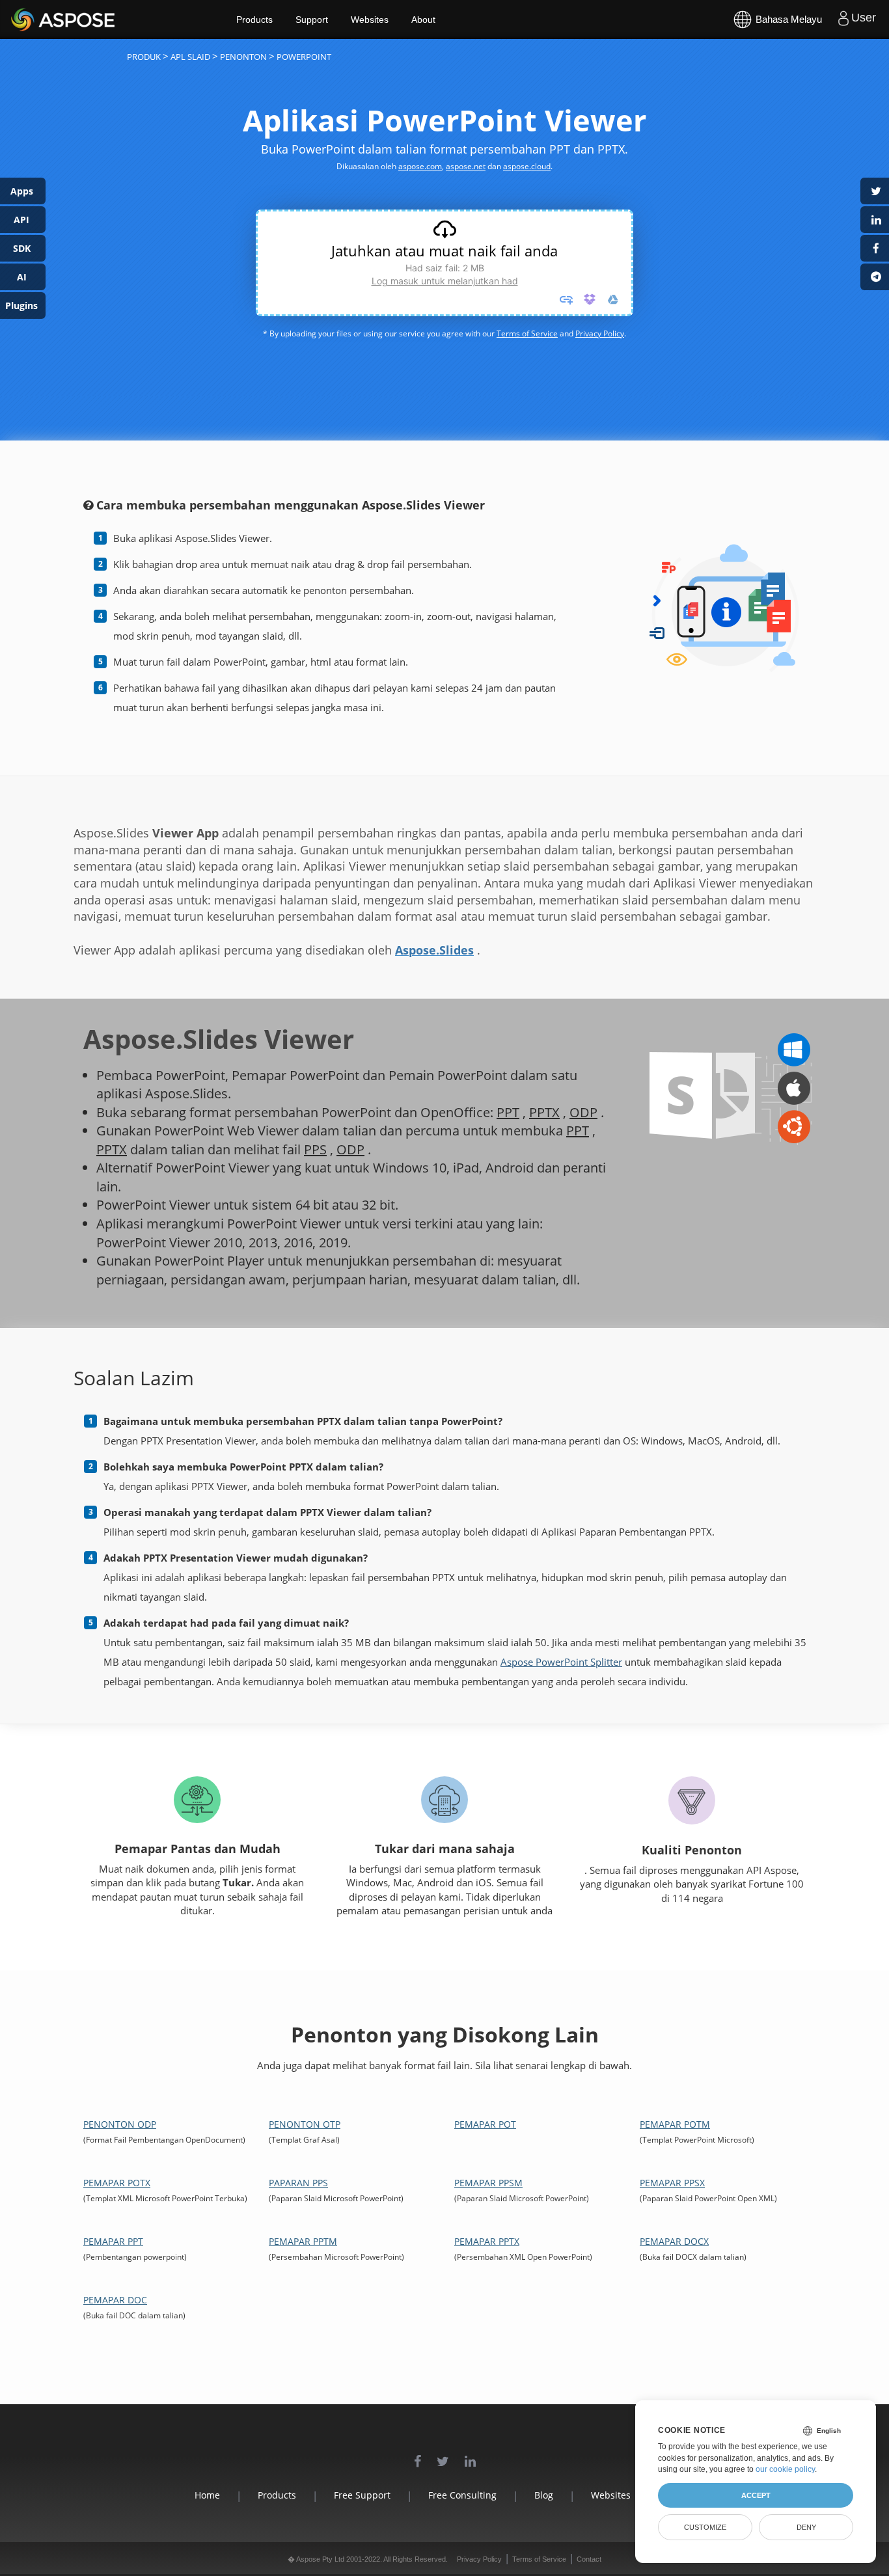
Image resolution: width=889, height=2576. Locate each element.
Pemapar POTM (675, 2124)
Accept (756, 2495)
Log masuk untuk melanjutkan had (445, 281)
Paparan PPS (298, 2183)
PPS (315, 1149)
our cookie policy (785, 2469)
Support (312, 20)
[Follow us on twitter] (443, 2455)
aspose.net (466, 166)
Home (207, 2495)
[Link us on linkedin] (470, 2455)
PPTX (544, 1112)
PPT (508, 1112)
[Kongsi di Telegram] (875, 277)
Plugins (21, 305)
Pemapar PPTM (303, 2241)
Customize (705, 2527)
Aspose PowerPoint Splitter (561, 1662)
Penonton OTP (305, 2124)
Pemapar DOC (115, 2300)
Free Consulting (462, 2495)
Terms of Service (527, 333)
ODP (583, 1112)
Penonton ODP (120, 2124)
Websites (370, 20)
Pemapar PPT (113, 2241)
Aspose (26, 19)
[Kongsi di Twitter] (875, 191)
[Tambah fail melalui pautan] (566, 299)
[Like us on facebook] (417, 2455)
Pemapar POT (485, 2124)
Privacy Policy (600, 333)
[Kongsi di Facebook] (875, 248)
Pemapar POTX (117, 2183)
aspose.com (420, 166)
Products (254, 20)
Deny (806, 2527)
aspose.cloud (527, 166)
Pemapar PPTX (487, 2241)
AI (22, 277)
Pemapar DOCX (674, 2241)
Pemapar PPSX (672, 2183)
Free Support (362, 2495)
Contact (589, 2559)
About (423, 20)
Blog (544, 2495)
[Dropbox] (590, 299)
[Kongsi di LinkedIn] (875, 220)
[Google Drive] (613, 299)
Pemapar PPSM (488, 2183)
